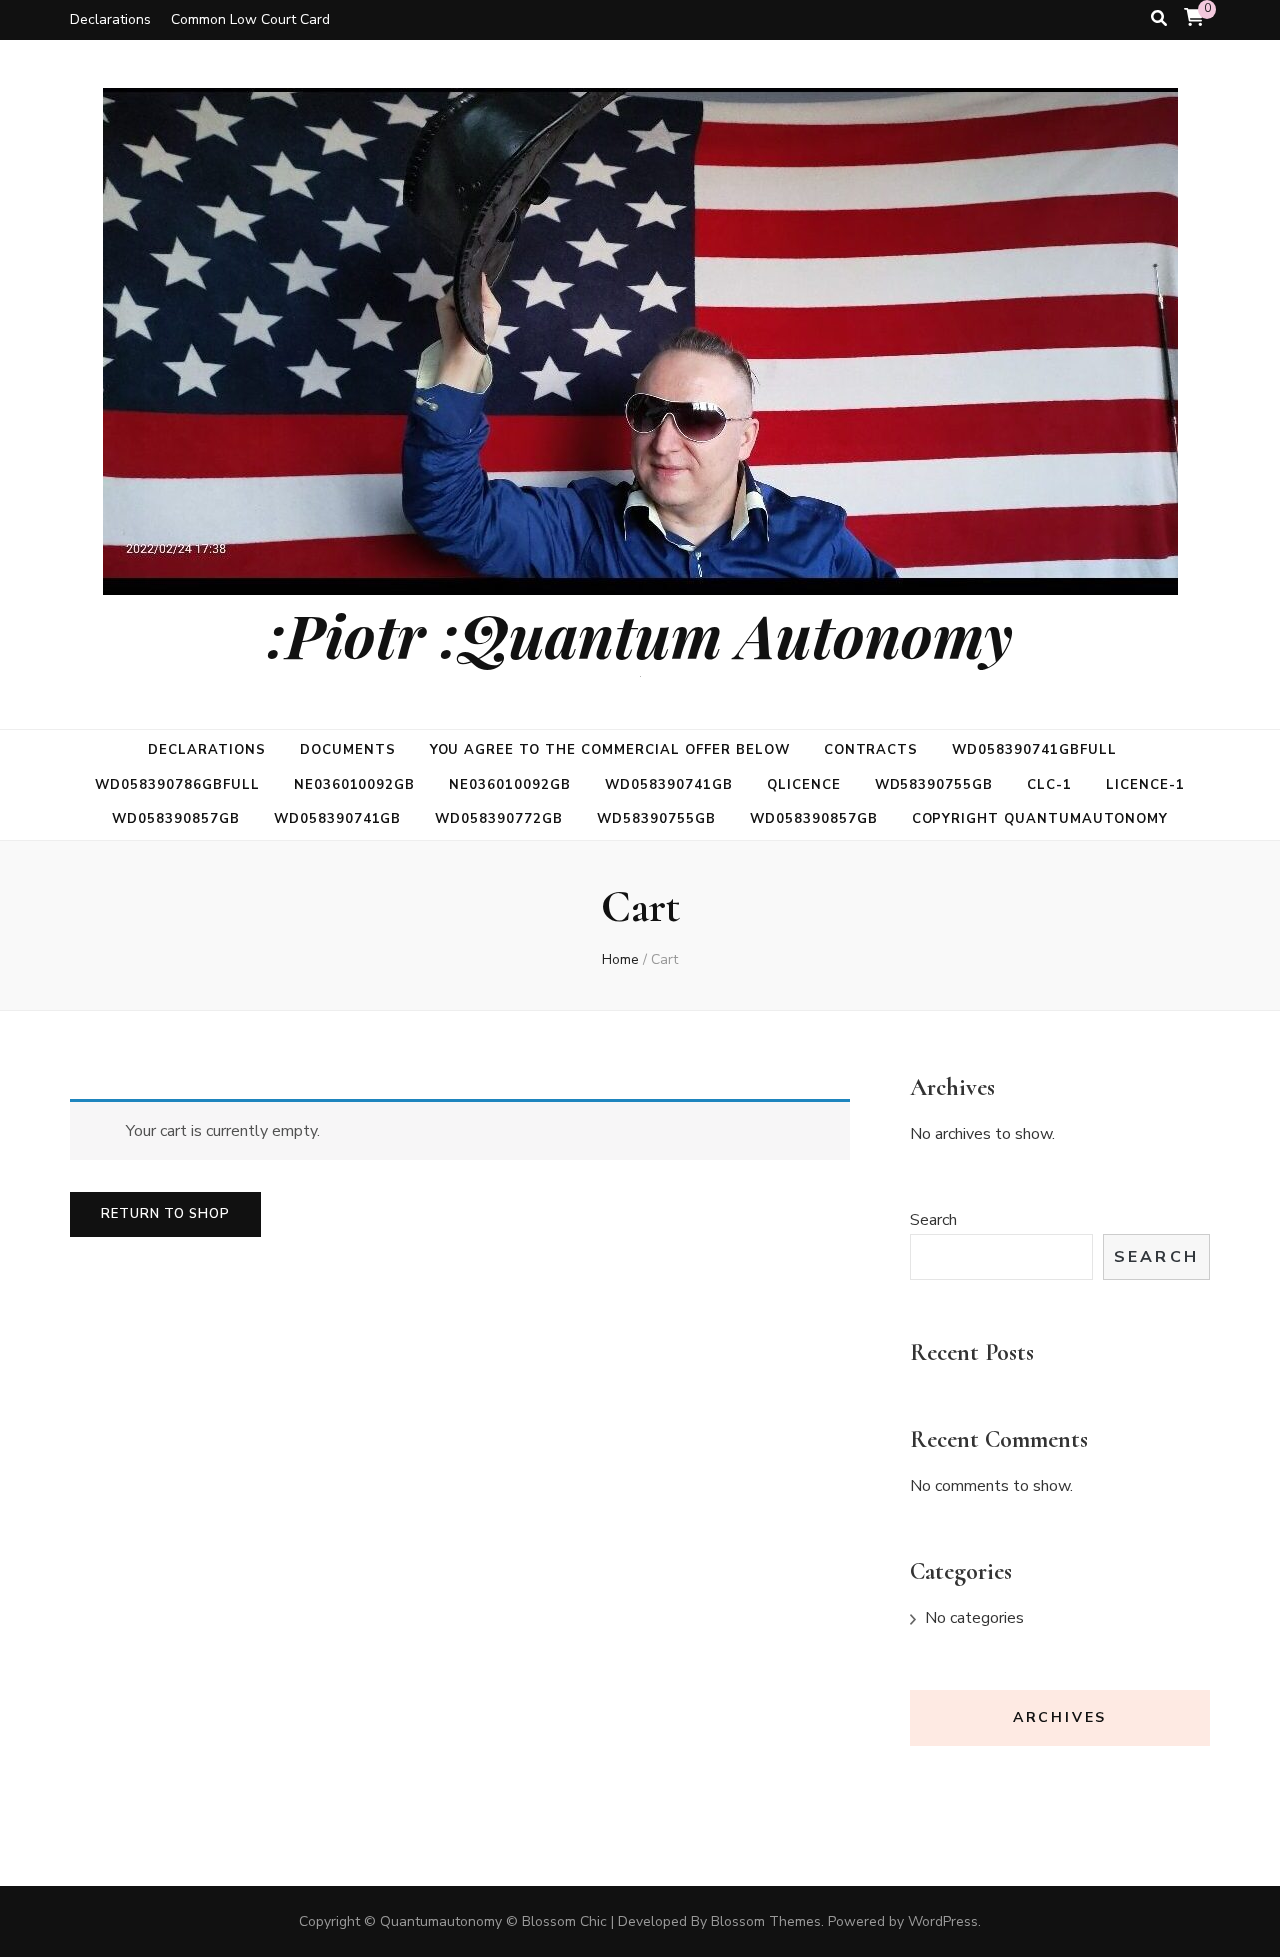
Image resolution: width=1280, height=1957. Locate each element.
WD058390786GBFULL (177, 785)
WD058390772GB (499, 819)
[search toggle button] (1159, 18)
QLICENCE (804, 785)
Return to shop (165, 1214)
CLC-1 (1049, 785)
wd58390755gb (934, 785)
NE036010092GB (355, 785)
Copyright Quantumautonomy (1040, 819)
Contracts (871, 750)
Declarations (110, 19)
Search (933, 1220)
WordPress (943, 1921)
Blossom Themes (766, 1921)
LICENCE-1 (1145, 785)
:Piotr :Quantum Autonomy (640, 634)
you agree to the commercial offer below (610, 750)
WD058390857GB (176, 819)
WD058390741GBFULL (1034, 750)
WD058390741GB (669, 785)
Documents (348, 750)
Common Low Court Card (250, 19)
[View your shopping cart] (1194, 18)
